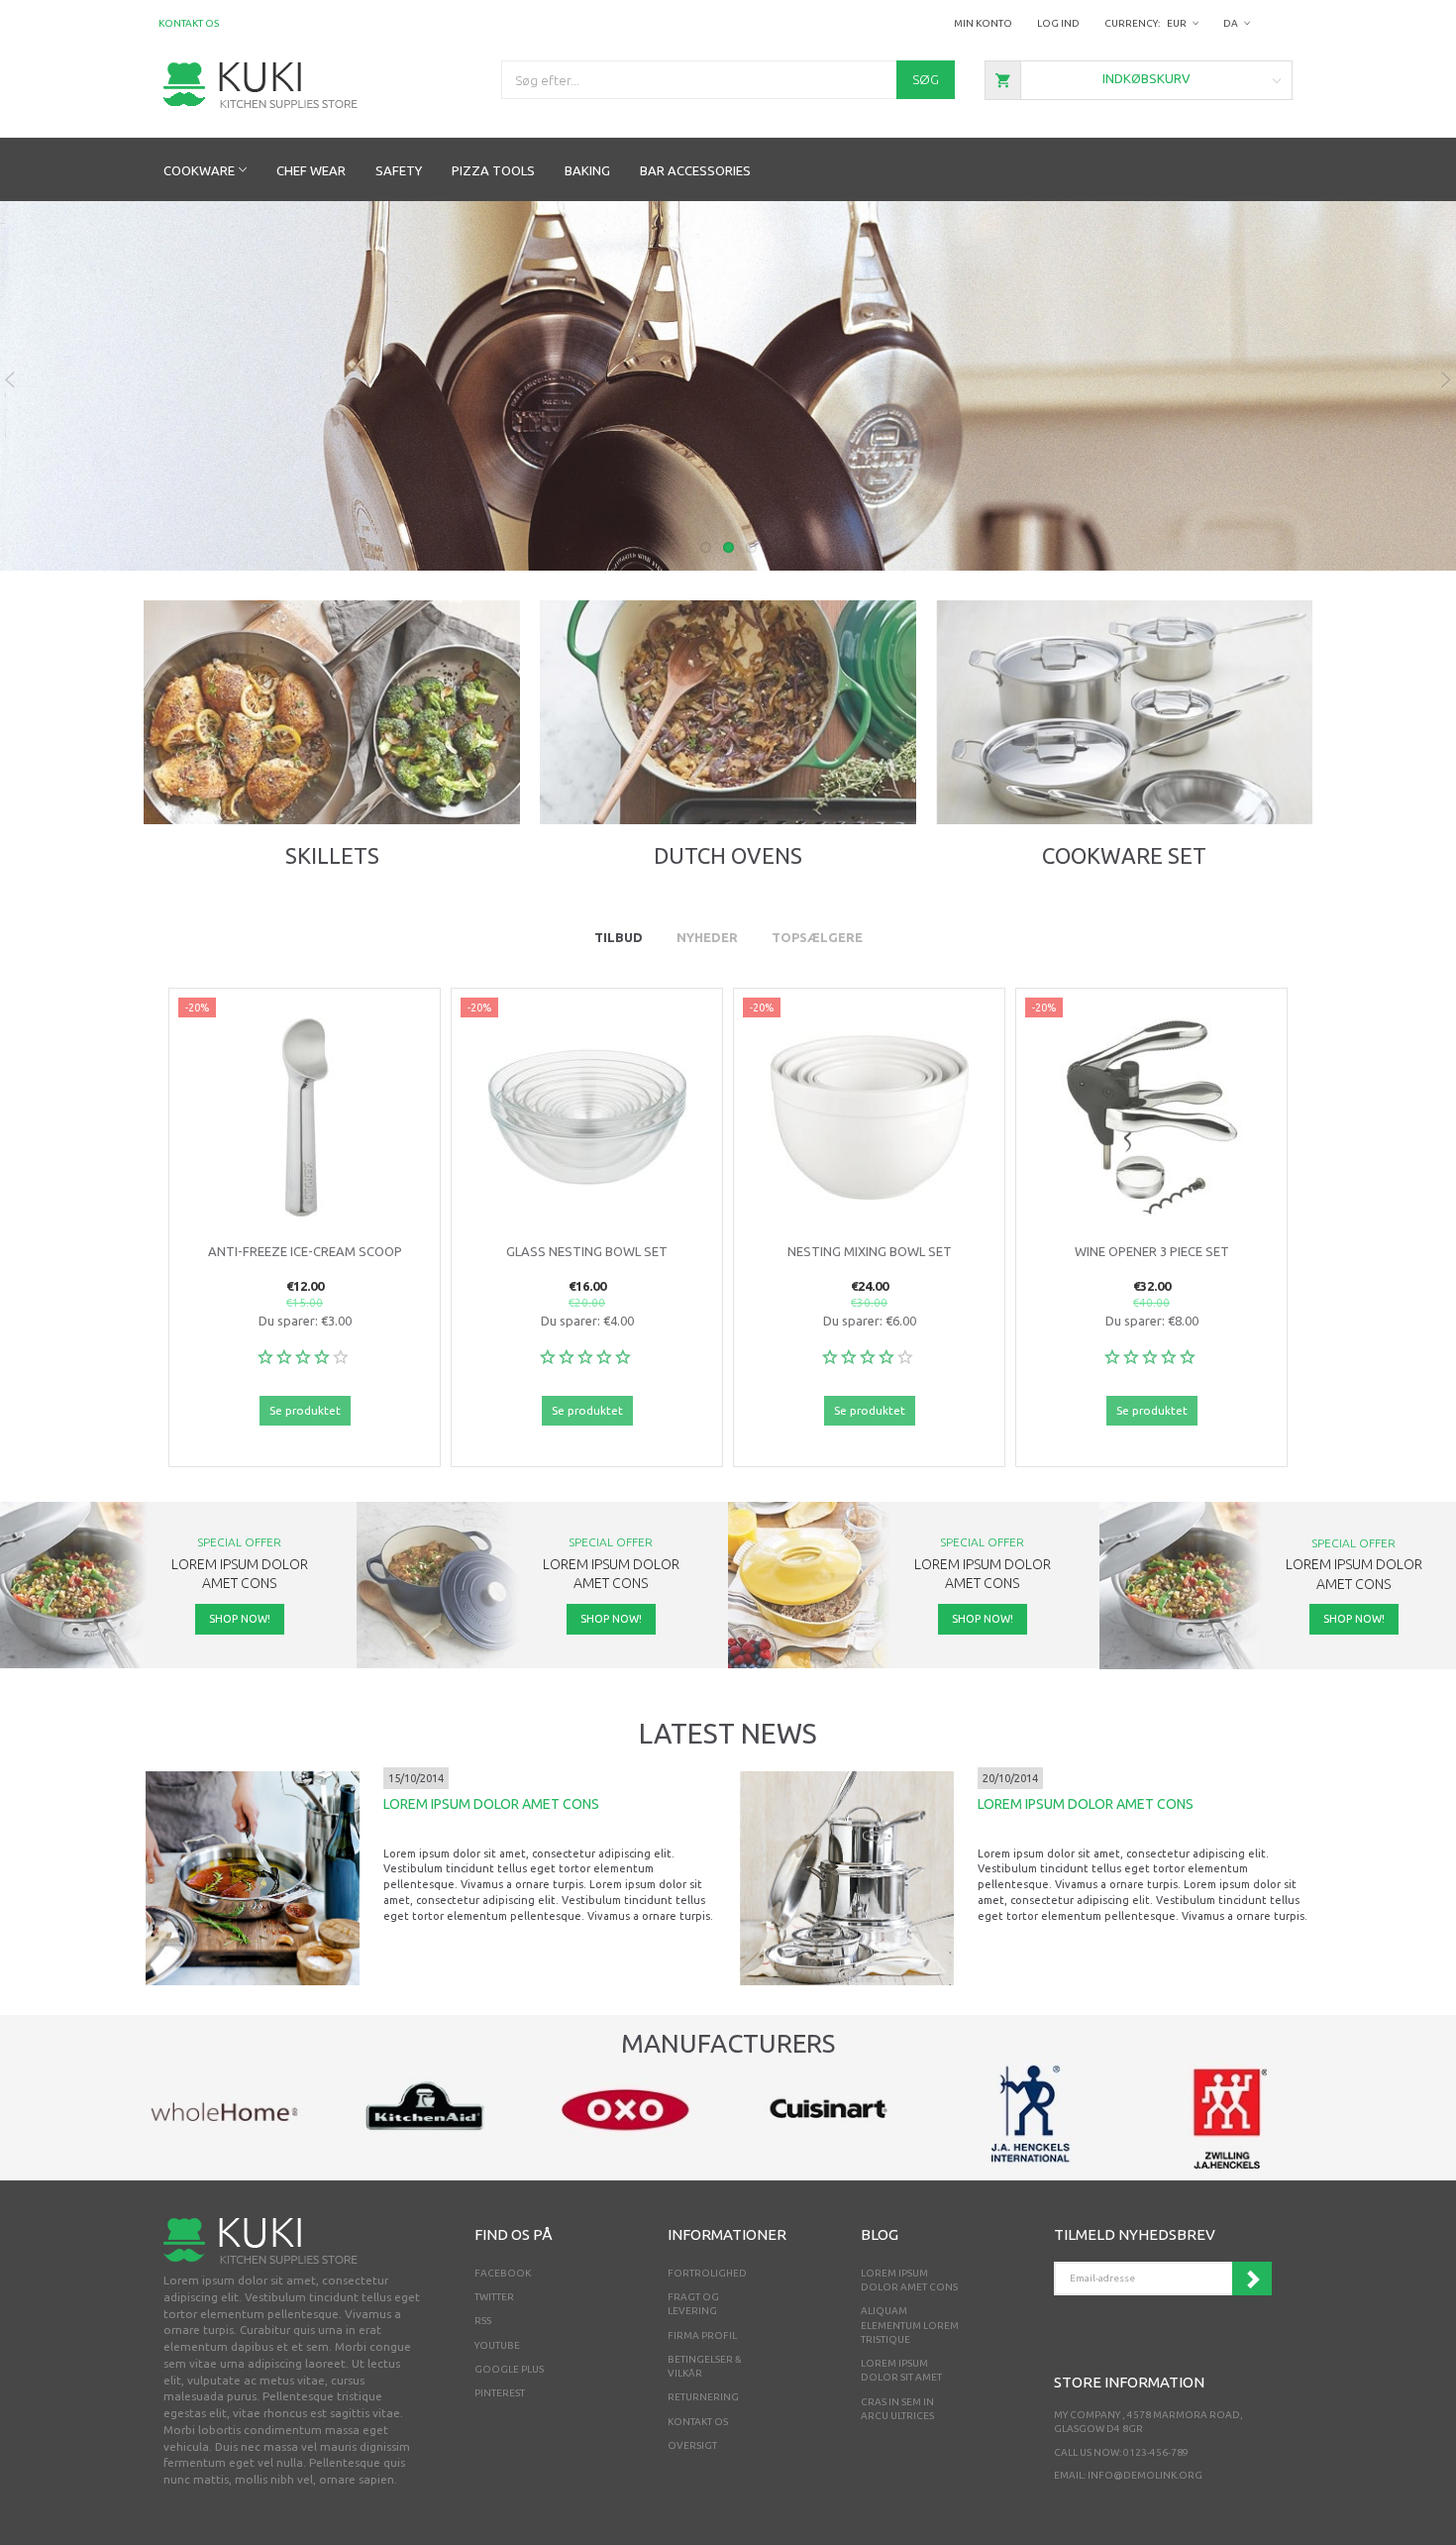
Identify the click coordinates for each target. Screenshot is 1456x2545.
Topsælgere (817, 937)
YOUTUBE (497, 2345)
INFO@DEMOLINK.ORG (1145, 2475)
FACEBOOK (503, 2273)
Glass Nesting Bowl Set (587, 1251)
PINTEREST (500, 2393)
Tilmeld (1252, 2279)
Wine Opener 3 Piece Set (1152, 1251)
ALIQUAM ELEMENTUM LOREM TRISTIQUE (910, 2325)
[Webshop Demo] (260, 84)
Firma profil (702, 2335)
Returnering (703, 2397)
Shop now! (330, 765)
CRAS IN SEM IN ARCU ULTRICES (897, 2409)
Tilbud (619, 937)
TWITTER (494, 2297)
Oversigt (692, 2445)
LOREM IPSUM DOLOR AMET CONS (491, 1804)
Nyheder (707, 937)
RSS (483, 2321)
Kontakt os (189, 23)
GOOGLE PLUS (509, 2369)
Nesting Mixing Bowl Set (870, 1251)
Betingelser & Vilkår (705, 2366)
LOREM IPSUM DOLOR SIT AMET (901, 2370)
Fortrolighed (707, 2273)
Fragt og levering (693, 2304)
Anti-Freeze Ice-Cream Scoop (305, 1251)
